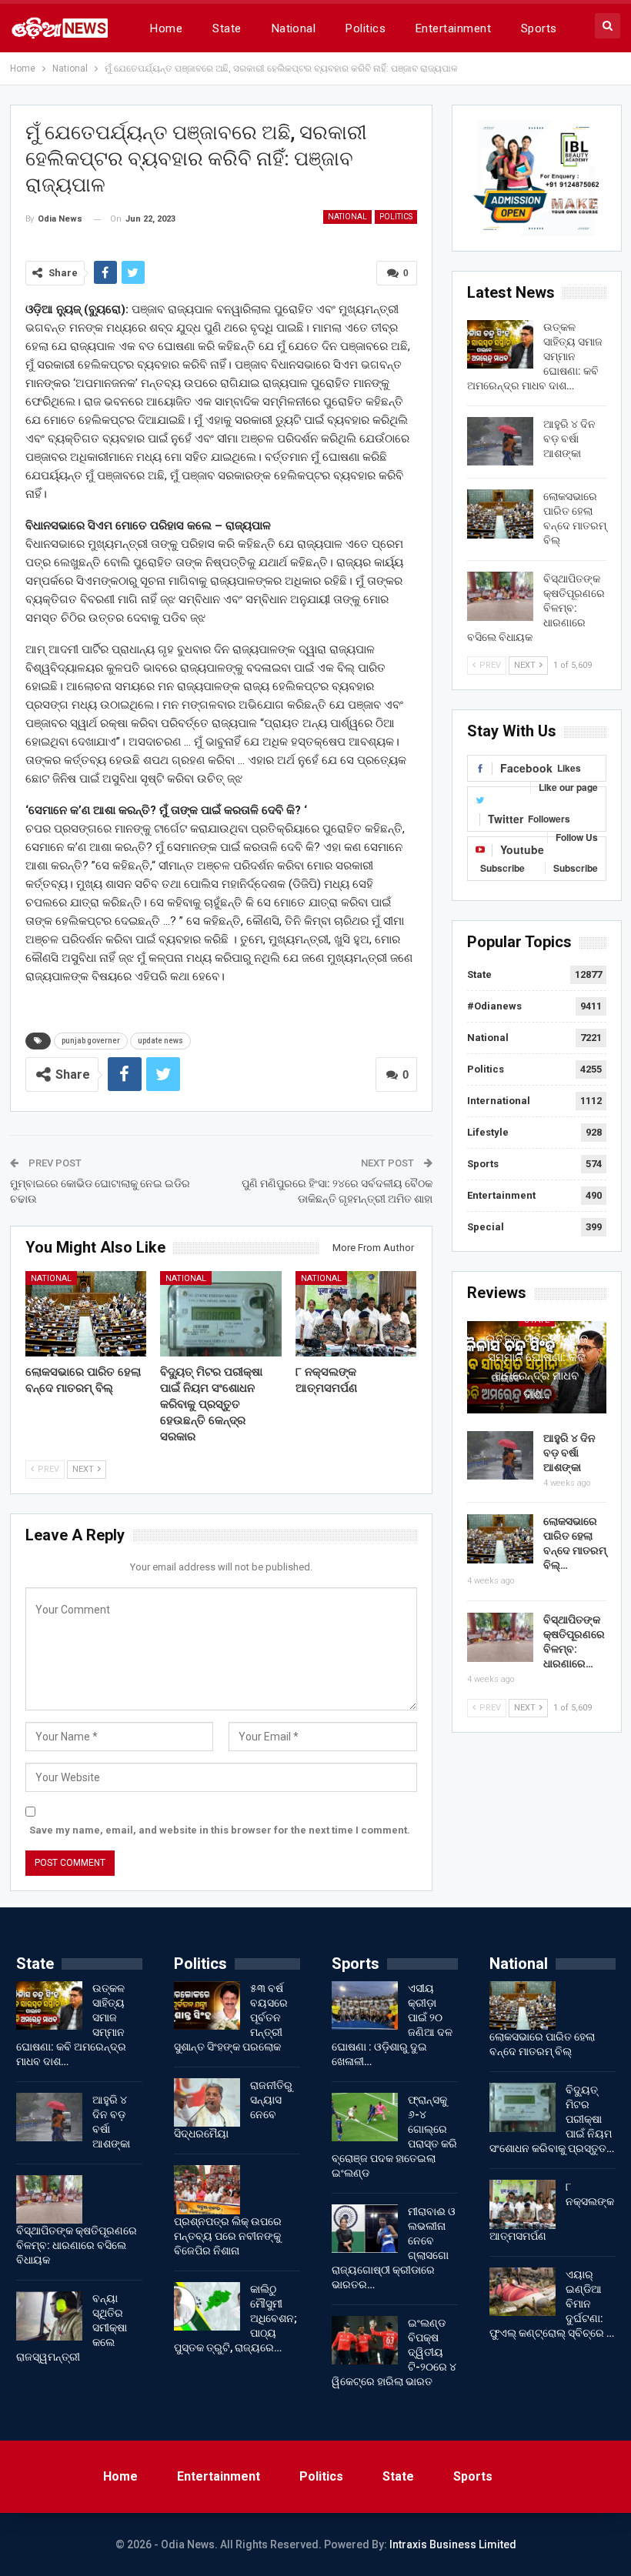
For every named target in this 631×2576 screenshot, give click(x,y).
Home (166, 28)
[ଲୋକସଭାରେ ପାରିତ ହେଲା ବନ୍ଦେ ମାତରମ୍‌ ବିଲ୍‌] (86, 1313)
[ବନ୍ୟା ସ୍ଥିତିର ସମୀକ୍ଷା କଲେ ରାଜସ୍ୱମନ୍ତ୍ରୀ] (49, 2316)
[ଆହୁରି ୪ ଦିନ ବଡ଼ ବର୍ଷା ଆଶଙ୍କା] (500, 442)
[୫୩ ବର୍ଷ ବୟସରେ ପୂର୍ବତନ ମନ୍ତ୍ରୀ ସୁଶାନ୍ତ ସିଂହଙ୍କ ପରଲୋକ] (207, 2006)
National (294, 28)
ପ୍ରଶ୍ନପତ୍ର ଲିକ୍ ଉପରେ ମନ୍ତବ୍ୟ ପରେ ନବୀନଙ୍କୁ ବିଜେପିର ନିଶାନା (228, 2236)
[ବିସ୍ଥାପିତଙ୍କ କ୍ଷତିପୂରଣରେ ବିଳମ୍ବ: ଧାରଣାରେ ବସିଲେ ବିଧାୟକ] (500, 596)
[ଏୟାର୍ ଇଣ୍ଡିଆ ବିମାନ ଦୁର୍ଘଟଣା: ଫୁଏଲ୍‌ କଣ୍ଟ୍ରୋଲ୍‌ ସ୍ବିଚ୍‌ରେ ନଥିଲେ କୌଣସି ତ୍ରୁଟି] (522, 2292)
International (499, 1101)
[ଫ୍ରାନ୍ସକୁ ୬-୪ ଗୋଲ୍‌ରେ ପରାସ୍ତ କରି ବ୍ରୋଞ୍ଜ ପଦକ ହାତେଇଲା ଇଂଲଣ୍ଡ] (365, 2117)
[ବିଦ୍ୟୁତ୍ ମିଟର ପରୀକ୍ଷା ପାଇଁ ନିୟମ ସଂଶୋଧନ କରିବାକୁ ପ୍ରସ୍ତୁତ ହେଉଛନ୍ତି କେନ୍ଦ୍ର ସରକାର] (221, 1313)
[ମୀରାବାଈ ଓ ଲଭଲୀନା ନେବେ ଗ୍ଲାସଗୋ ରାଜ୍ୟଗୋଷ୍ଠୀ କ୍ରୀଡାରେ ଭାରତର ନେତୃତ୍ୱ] (365, 2229)
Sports (539, 28)
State (227, 28)
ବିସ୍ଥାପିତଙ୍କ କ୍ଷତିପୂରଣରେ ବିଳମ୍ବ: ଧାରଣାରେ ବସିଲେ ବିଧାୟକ (77, 2245)
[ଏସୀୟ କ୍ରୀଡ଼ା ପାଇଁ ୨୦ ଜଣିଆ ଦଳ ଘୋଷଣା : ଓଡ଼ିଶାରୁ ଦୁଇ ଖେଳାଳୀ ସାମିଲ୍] (365, 2006)
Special (486, 1227)
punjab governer (91, 1041)
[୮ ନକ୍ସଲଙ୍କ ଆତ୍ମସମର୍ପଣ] (356, 1313)
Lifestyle (488, 1132)
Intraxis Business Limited (453, 2544)
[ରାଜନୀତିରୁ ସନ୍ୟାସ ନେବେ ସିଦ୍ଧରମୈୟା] (207, 2103)
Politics (366, 28)
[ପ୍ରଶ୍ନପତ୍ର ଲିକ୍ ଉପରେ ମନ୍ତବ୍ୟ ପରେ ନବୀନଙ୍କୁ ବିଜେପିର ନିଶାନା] (207, 2190)
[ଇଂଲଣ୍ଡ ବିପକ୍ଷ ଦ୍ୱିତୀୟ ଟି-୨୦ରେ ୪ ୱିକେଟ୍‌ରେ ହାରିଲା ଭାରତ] (365, 2341)
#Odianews (494, 1006)
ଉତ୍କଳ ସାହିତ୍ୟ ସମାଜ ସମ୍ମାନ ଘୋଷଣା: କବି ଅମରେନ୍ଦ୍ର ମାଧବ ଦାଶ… (537, 1366)
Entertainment (453, 28)
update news (160, 1041)
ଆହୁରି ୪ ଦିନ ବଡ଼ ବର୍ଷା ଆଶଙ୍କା (569, 439)
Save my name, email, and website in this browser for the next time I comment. (220, 1830)
